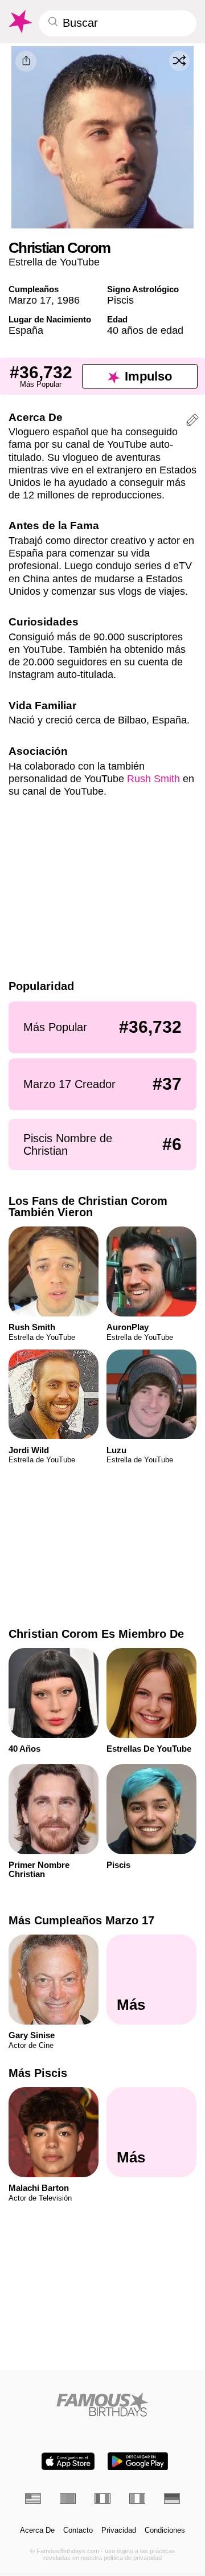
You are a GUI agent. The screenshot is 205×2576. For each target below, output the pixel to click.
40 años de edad (145, 330)
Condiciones (165, 2530)
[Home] (103, 2404)
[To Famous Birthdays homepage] (20, 22)
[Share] (26, 61)
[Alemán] (172, 2499)
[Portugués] (68, 2499)
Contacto (78, 2530)
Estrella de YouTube (54, 262)
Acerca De (37, 2530)
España (26, 330)
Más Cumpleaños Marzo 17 (81, 1920)
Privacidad (119, 2530)
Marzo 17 (30, 300)
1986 (68, 300)
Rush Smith (153, 778)
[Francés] (102, 2499)
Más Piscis (38, 2073)
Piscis (120, 300)
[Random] (179, 61)
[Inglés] (33, 2499)
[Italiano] (137, 2499)
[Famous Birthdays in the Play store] (138, 2461)
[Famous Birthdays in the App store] (68, 2461)
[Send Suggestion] (192, 422)
